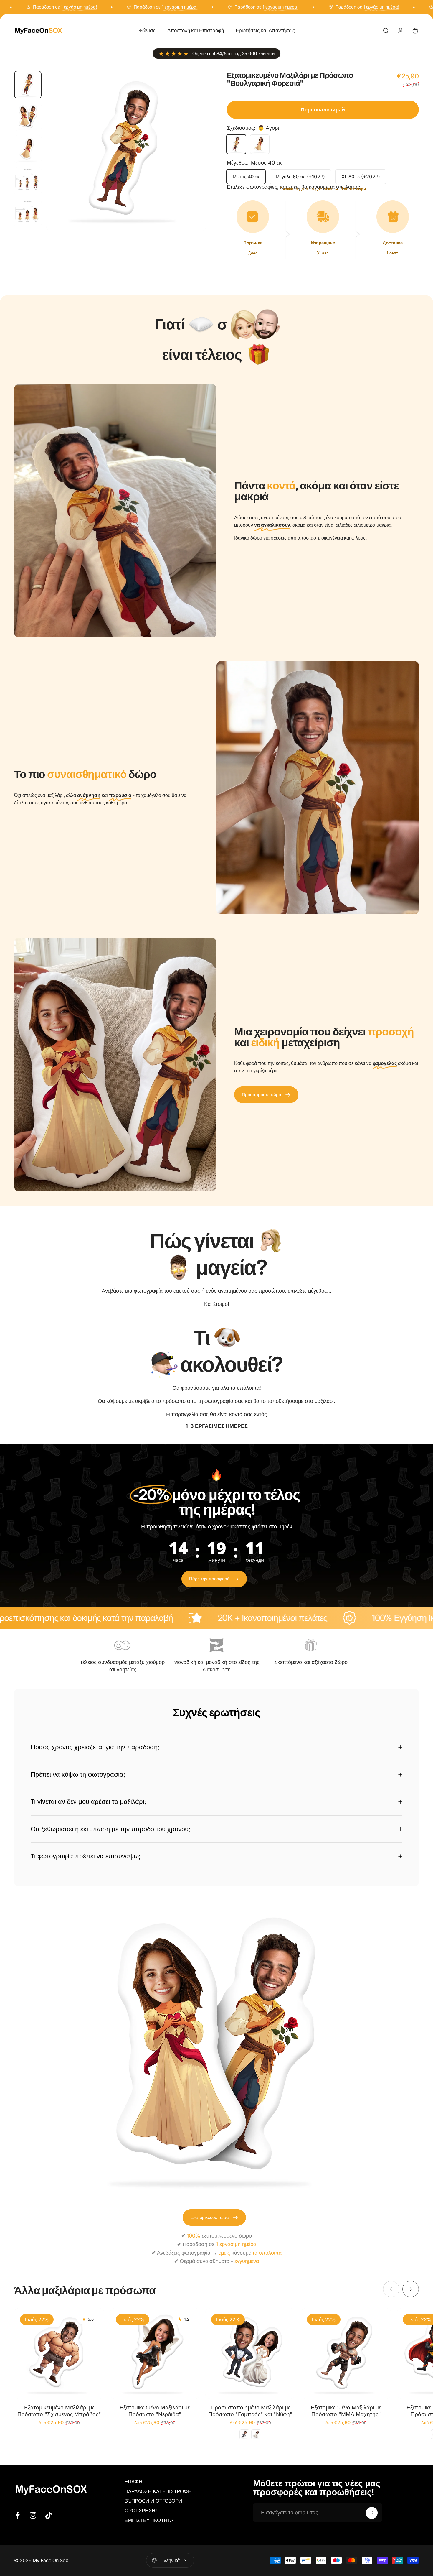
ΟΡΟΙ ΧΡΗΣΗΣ (142, 2511)
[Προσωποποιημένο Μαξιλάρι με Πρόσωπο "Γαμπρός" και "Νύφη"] (250, 2353)
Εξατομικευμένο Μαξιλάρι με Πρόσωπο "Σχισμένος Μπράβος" (59, 2411)
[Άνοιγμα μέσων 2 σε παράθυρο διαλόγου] (126, 151)
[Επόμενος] (191, 162)
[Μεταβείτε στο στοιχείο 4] (28, 181)
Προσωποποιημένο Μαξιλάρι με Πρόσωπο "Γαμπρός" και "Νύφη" (250, 2411)
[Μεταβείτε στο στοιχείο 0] (28, 84)
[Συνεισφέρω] (372, 2513)
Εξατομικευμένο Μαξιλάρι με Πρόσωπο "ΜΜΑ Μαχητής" (346, 2411)
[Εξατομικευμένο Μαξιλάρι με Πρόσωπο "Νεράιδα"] (155, 2353)
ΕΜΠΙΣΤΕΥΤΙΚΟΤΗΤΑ (149, 2521)
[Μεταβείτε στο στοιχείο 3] (28, 149)
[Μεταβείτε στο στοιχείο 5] (28, 213)
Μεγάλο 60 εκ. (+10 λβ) (300, 177)
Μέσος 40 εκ (246, 177)
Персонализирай (323, 110)
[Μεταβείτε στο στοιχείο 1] (28, 117)
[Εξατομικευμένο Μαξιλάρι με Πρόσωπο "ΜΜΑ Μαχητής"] (346, 2353)
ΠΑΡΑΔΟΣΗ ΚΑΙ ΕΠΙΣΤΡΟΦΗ (158, 2491)
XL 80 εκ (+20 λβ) (361, 177)
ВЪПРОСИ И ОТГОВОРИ (153, 2501)
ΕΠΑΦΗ (133, 2482)
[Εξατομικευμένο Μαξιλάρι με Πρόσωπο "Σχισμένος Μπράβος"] (59, 2353)
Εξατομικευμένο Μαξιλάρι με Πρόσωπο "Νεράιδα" (155, 2411)
